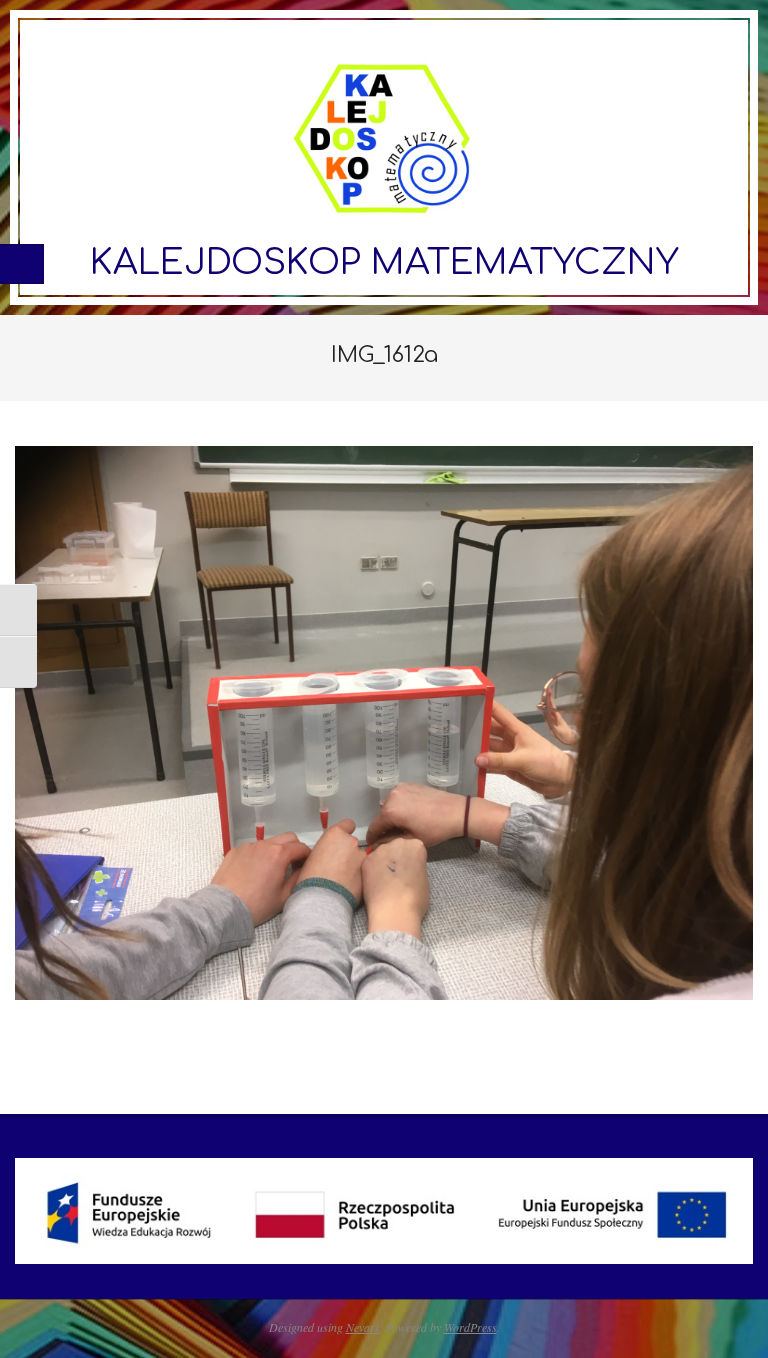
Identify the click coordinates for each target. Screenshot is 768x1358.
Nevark (363, 1327)
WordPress (470, 1327)
